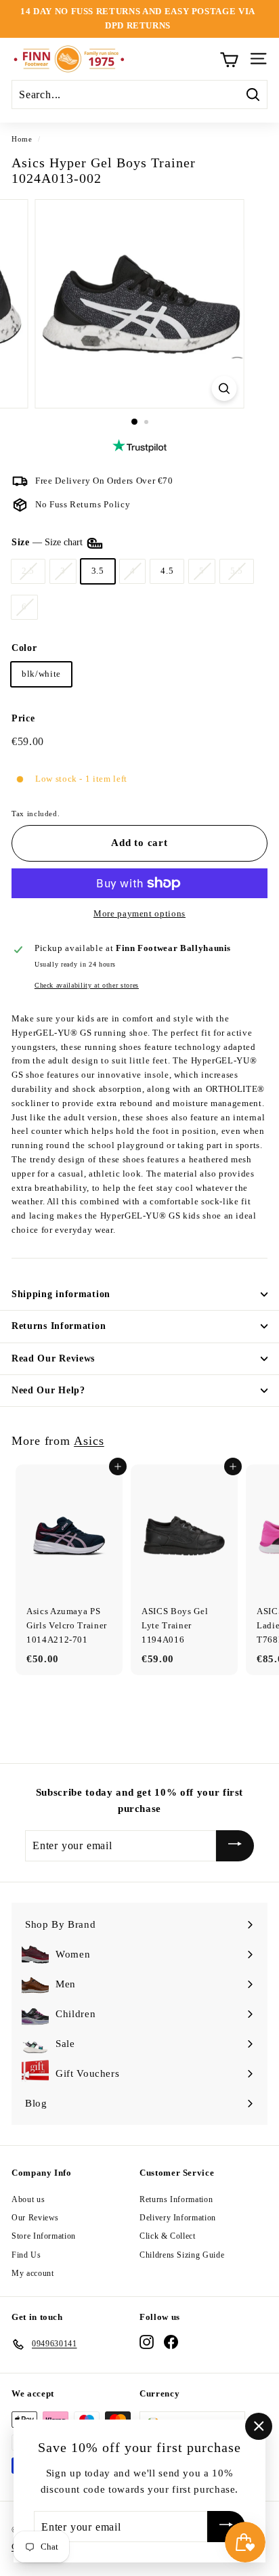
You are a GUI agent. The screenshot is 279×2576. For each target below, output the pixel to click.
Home (22, 139)
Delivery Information (178, 2218)
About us (28, 2199)
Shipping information (61, 1294)
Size (48, 542)
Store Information (44, 2236)
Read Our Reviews (53, 1358)
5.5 (237, 571)
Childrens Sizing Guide (182, 2255)
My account (33, 2273)
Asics (89, 1441)
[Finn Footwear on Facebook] (171, 2342)
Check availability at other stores (87, 985)
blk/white (41, 674)
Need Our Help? (48, 1390)
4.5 (167, 571)
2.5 (28, 571)
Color (24, 648)
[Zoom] (224, 388)
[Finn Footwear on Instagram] (147, 2342)
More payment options (139, 913)
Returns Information (59, 1326)
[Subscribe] (235, 1846)
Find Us (26, 2255)
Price (23, 718)
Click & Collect (168, 2236)
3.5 (98, 571)
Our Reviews (35, 2218)
